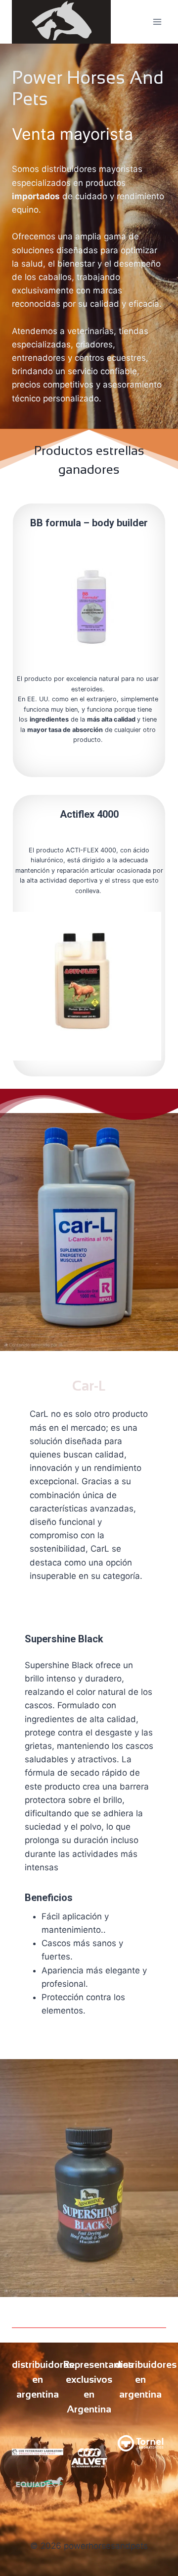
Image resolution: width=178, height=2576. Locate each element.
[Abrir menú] (157, 22)
